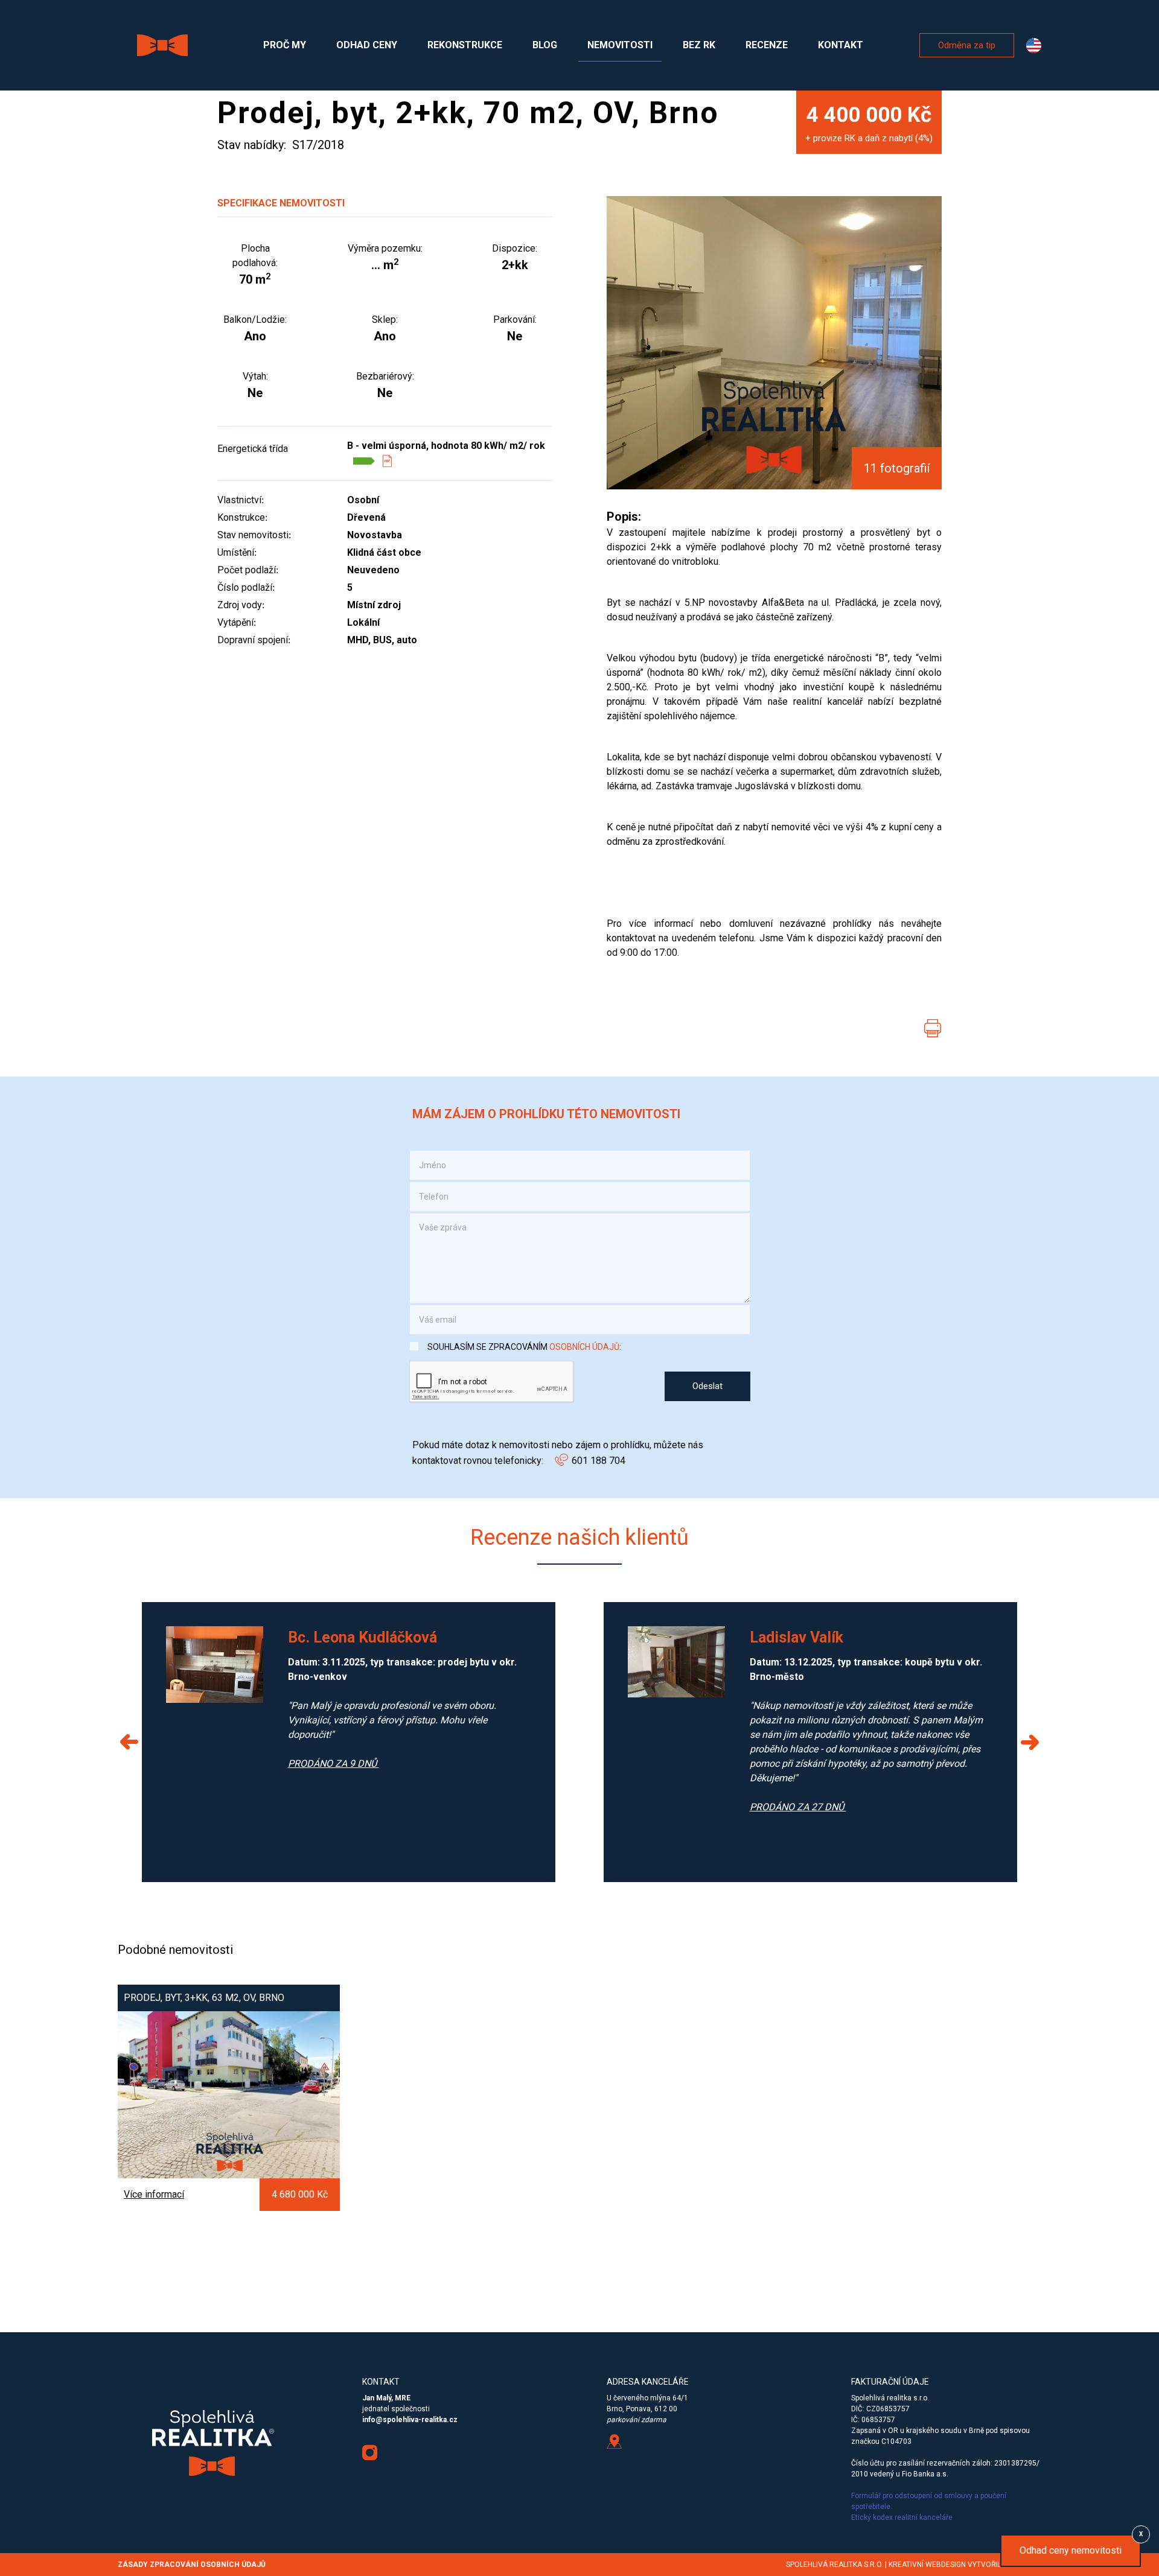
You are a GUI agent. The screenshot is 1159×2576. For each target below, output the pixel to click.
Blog (545, 45)
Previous (130, 1742)
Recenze (767, 45)
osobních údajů (584, 1347)
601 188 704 (599, 1461)
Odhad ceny (367, 45)
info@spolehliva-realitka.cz (410, 2420)
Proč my (285, 45)
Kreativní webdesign (927, 2565)
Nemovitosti (620, 45)
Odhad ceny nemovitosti (1071, 2550)
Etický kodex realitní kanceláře (903, 2517)
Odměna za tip (967, 45)
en (1034, 46)
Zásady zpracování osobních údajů (192, 2565)
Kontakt (841, 45)
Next (1029, 1742)
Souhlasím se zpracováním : (524, 1347)
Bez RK (699, 45)
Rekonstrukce (465, 45)
